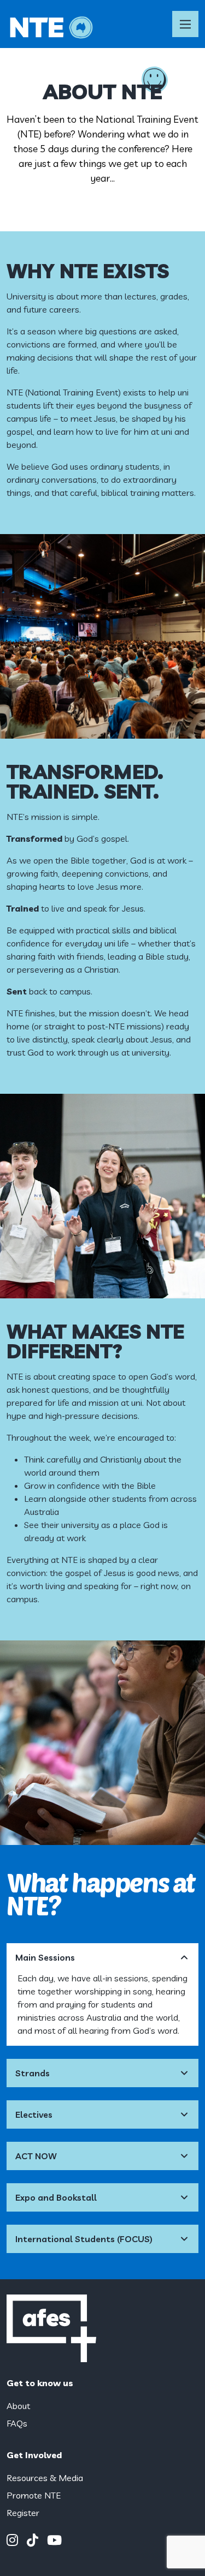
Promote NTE (34, 2495)
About (18, 2406)
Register (23, 2513)
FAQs (17, 2423)
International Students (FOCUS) (84, 2239)
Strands (33, 2073)
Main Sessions (45, 1957)
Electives (34, 2114)
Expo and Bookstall (56, 2197)
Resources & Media (45, 2478)
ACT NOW (36, 2156)
